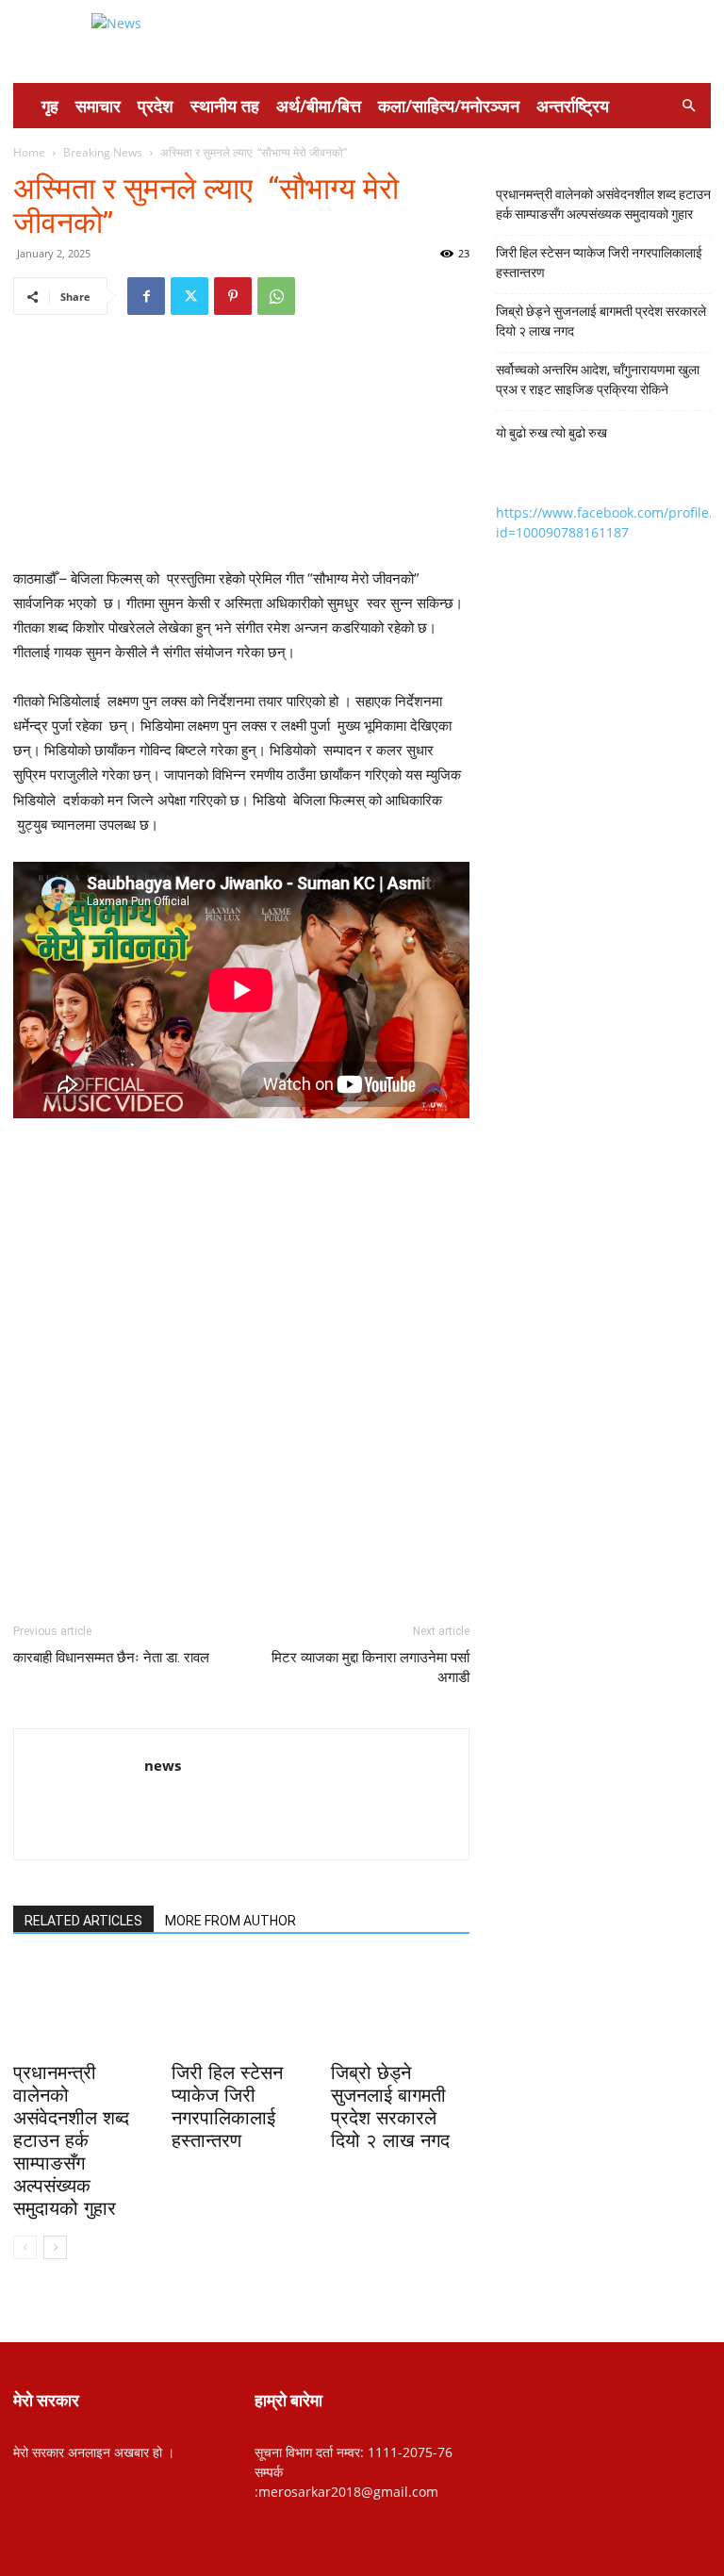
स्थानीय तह (225, 106)
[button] (688, 106)
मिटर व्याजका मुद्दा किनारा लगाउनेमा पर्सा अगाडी (370, 1668)
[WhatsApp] (276, 296)
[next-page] (55, 2247)
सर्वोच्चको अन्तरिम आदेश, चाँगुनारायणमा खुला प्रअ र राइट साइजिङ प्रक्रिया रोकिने (598, 380)
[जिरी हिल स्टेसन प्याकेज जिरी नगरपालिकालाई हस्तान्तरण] (241, 2007)
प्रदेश (156, 106)
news (163, 1765)
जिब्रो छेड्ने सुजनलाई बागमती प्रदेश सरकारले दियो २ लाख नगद (601, 321)
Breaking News (103, 152)
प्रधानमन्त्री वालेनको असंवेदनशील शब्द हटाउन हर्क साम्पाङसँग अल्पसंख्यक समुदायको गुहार (71, 2140)
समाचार (98, 106)
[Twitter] (189, 296)
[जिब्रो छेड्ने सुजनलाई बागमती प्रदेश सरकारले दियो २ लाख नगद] (400, 2007)
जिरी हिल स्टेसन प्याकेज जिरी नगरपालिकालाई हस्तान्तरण (599, 263)
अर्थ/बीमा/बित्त (319, 106)
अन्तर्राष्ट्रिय (573, 106)
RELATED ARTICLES (83, 1921)
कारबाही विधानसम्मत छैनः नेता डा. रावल (111, 1658)
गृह (50, 106)
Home (29, 152)
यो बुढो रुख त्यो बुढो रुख (551, 433)
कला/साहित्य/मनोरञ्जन (449, 106)
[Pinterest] (233, 296)
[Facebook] (146, 296)
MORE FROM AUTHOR (230, 1921)
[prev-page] (25, 2247)
